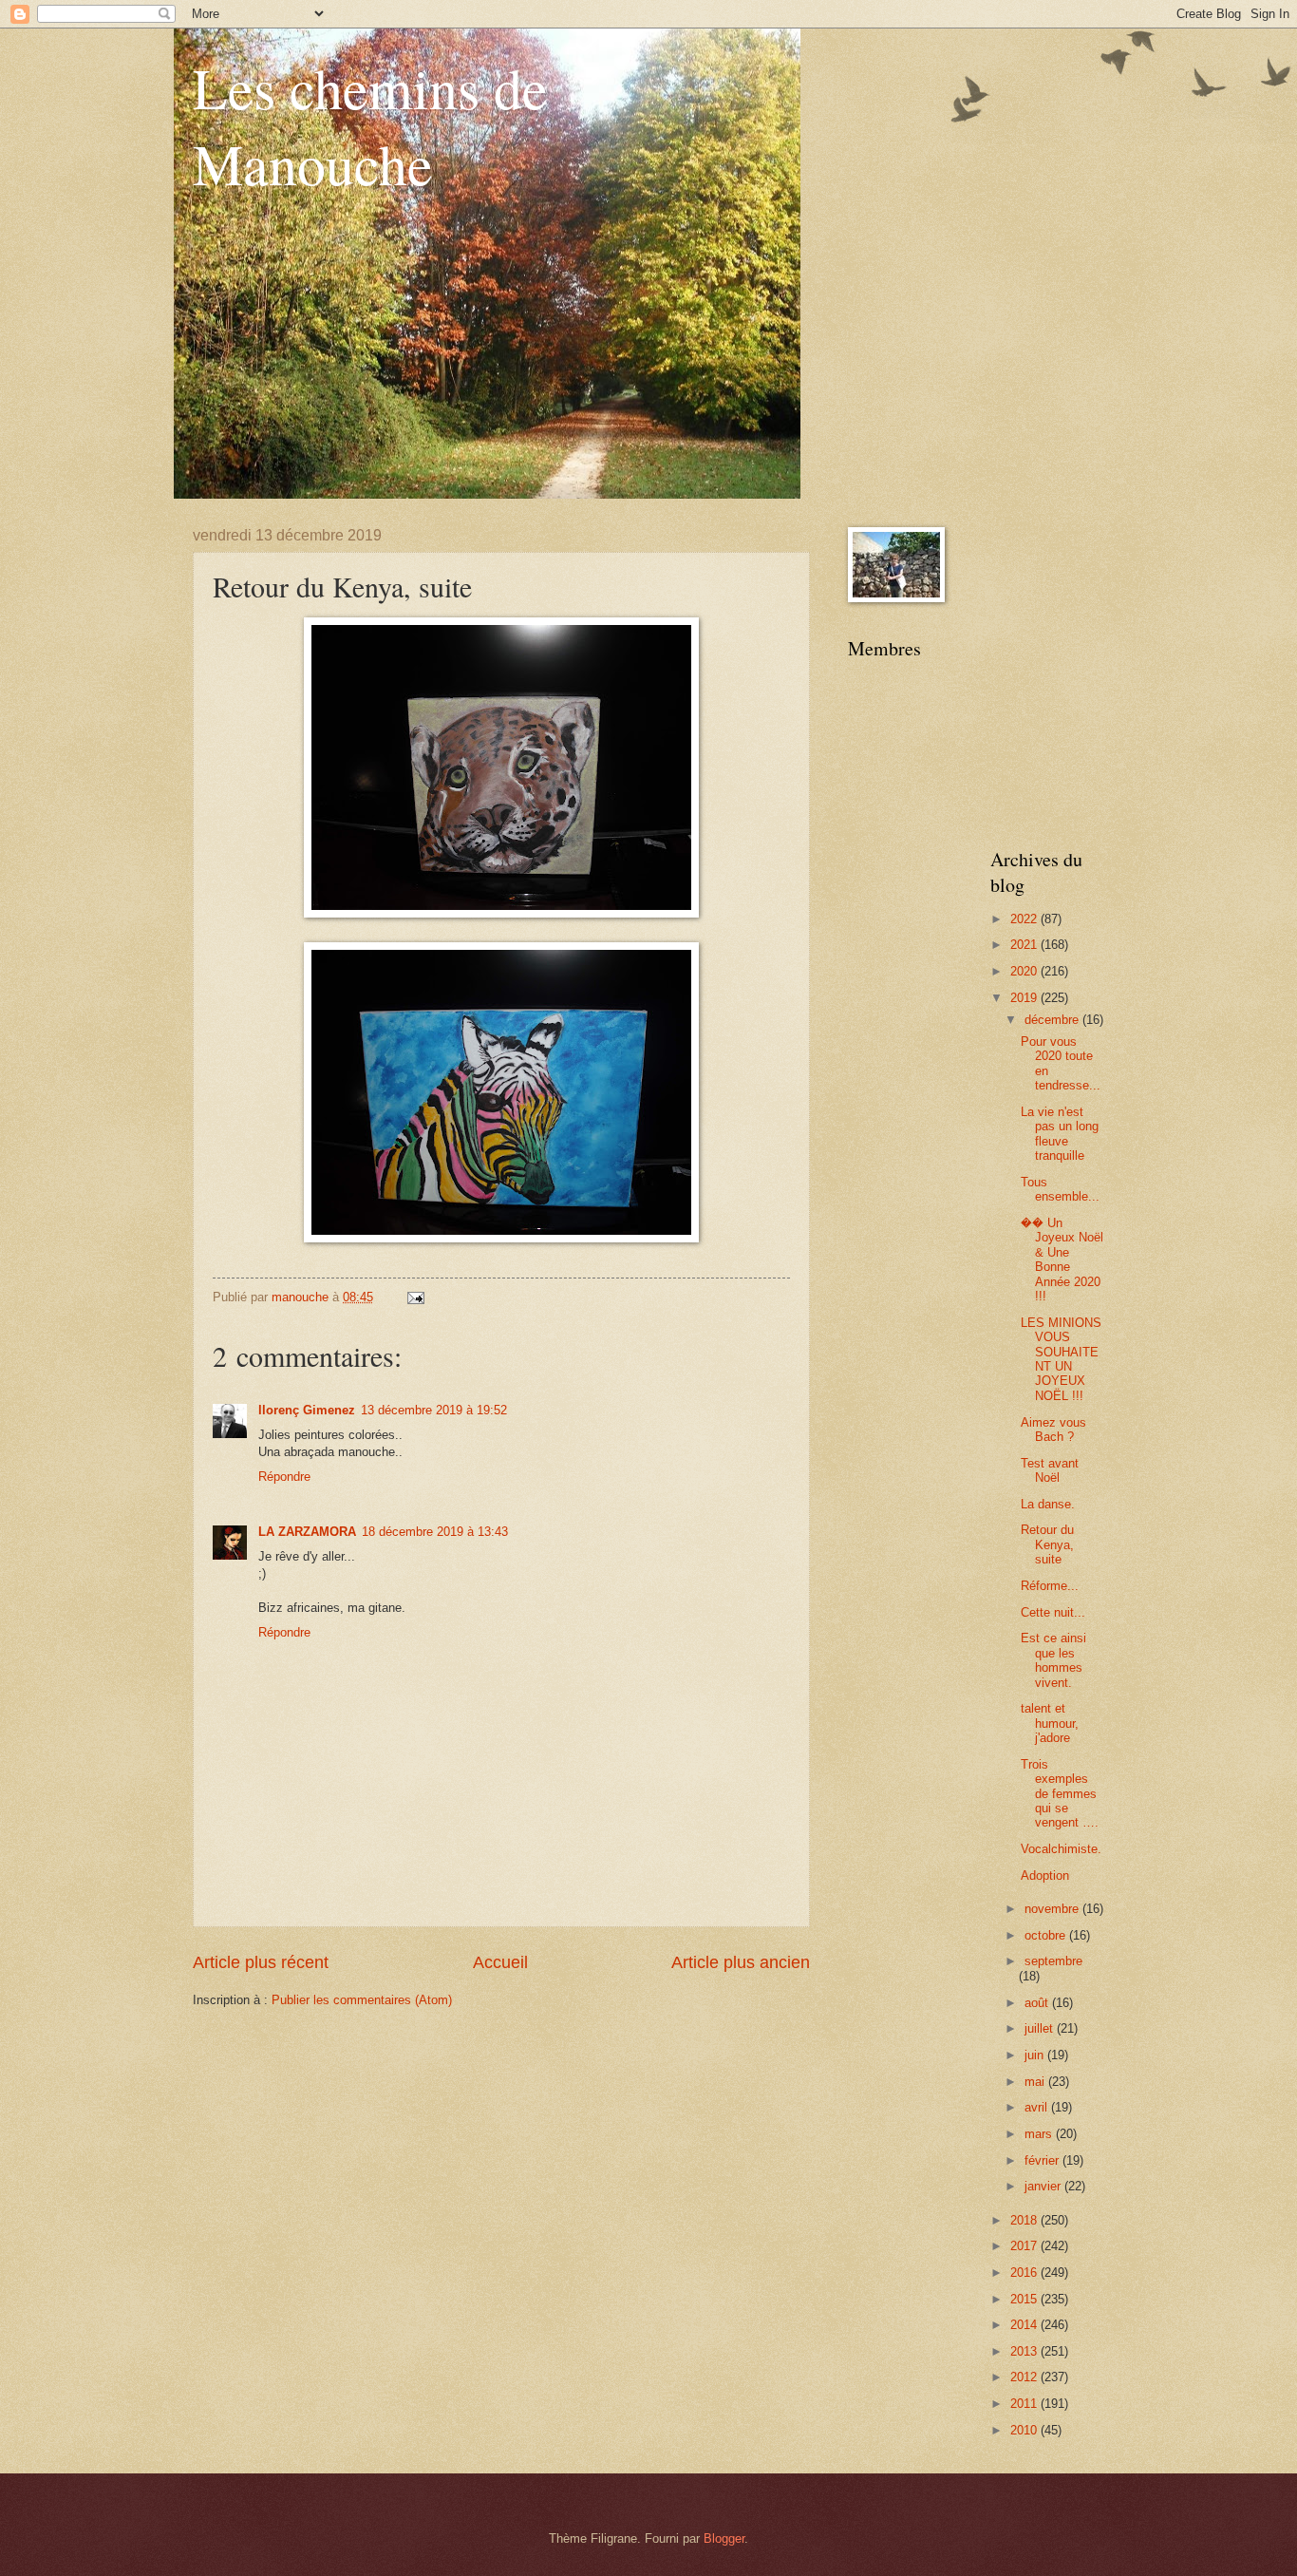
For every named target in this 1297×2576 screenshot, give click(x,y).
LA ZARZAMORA (307, 1532)
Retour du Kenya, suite (1047, 1544)
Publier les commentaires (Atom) (362, 2000)
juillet (1041, 2028)
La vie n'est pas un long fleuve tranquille (1060, 1134)
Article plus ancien (741, 1962)
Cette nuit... (1053, 1612)
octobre (1047, 1935)
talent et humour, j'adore (1050, 1723)
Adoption (1045, 1875)
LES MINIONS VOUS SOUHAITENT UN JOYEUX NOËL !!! (1061, 1359)
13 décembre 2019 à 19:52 (434, 1410)
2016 (1025, 2273)
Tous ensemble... (1060, 1189)
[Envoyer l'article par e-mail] (415, 1297)
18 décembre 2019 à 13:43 (435, 1532)
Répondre (284, 1477)
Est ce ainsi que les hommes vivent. (1053, 1660)
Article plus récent (261, 1962)
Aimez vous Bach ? (1053, 1430)
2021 (1025, 945)
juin (1036, 2055)
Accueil (500, 1962)
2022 (1025, 919)
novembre (1053, 1909)
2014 (1025, 2325)
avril (1038, 2107)
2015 (1025, 2299)
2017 (1025, 2246)
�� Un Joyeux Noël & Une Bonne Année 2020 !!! (1062, 1260)
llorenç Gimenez (307, 1410)
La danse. (1048, 1504)
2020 (1025, 971)
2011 (1025, 2404)
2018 (1025, 2220)
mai (1036, 2082)
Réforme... (1050, 1586)
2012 (1025, 2377)
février (1043, 2160)
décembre (1053, 1020)
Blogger (724, 2538)
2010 (1025, 2430)
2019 (1025, 998)
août (1038, 2003)
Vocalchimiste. (1061, 1849)
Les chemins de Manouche (370, 125)
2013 (1025, 2351)
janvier (1044, 2186)
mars (1040, 2134)
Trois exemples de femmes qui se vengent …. (1060, 1794)
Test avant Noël (1050, 1470)
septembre (1053, 1961)
